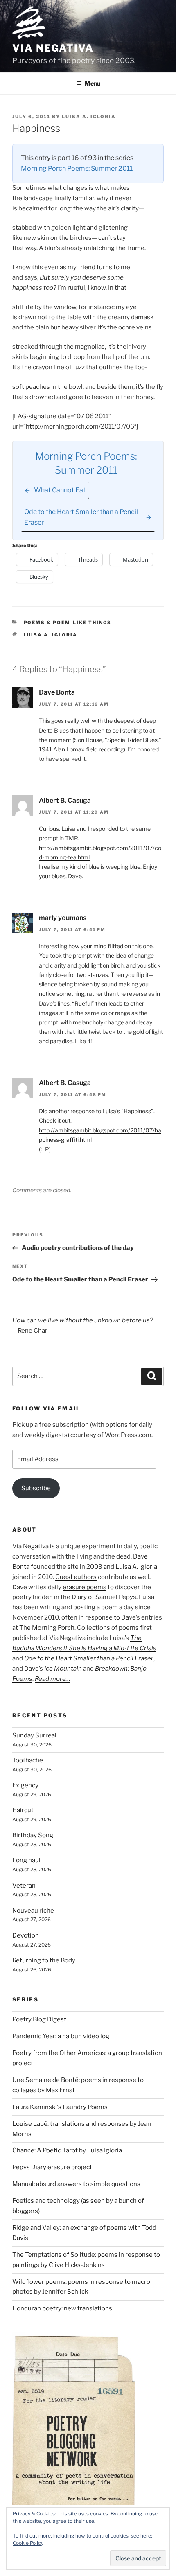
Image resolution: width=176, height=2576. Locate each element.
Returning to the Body (44, 1960)
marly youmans (63, 918)
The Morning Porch (47, 1628)
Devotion (26, 1935)
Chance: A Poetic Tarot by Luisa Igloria (67, 2150)
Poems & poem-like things (68, 623)
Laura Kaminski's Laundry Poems (60, 2107)
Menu (93, 83)
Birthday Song (33, 1835)
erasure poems (85, 1587)
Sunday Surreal (34, 1735)
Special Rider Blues (132, 740)
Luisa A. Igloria (89, 117)
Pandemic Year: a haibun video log (61, 2036)
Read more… (53, 1679)
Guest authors (76, 1577)
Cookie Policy (28, 2543)
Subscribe (36, 1488)
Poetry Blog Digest (39, 2019)
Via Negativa (53, 48)
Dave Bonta (57, 692)
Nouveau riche (33, 1911)
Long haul (26, 1860)
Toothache (28, 1760)
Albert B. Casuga (65, 800)
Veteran (24, 1886)
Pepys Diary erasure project (52, 2167)
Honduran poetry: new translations (62, 2308)
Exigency (25, 1785)
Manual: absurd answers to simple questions (76, 2184)
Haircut (23, 1810)
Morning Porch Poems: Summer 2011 (77, 168)
